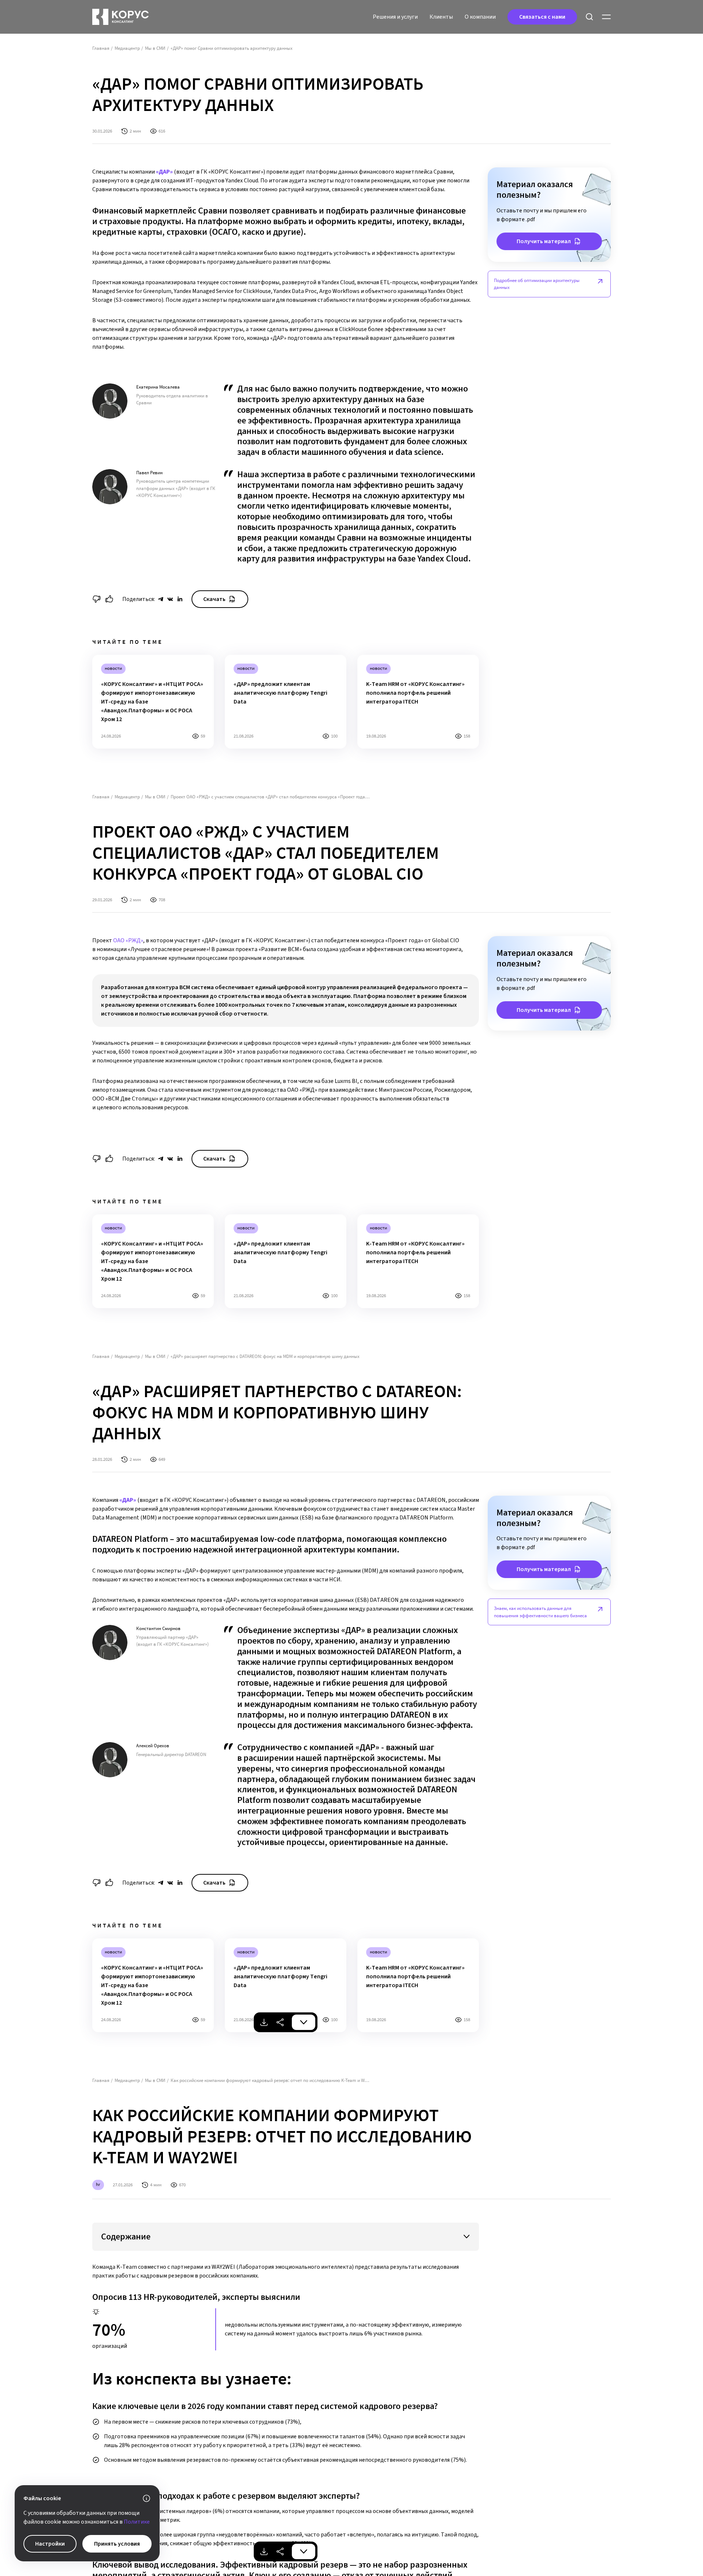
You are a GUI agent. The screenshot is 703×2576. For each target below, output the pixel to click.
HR (98, 2184)
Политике (137, 2522)
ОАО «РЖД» (128, 940)
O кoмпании (480, 17)
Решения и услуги (395, 17)
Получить (544, 241)
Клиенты (441, 17)
